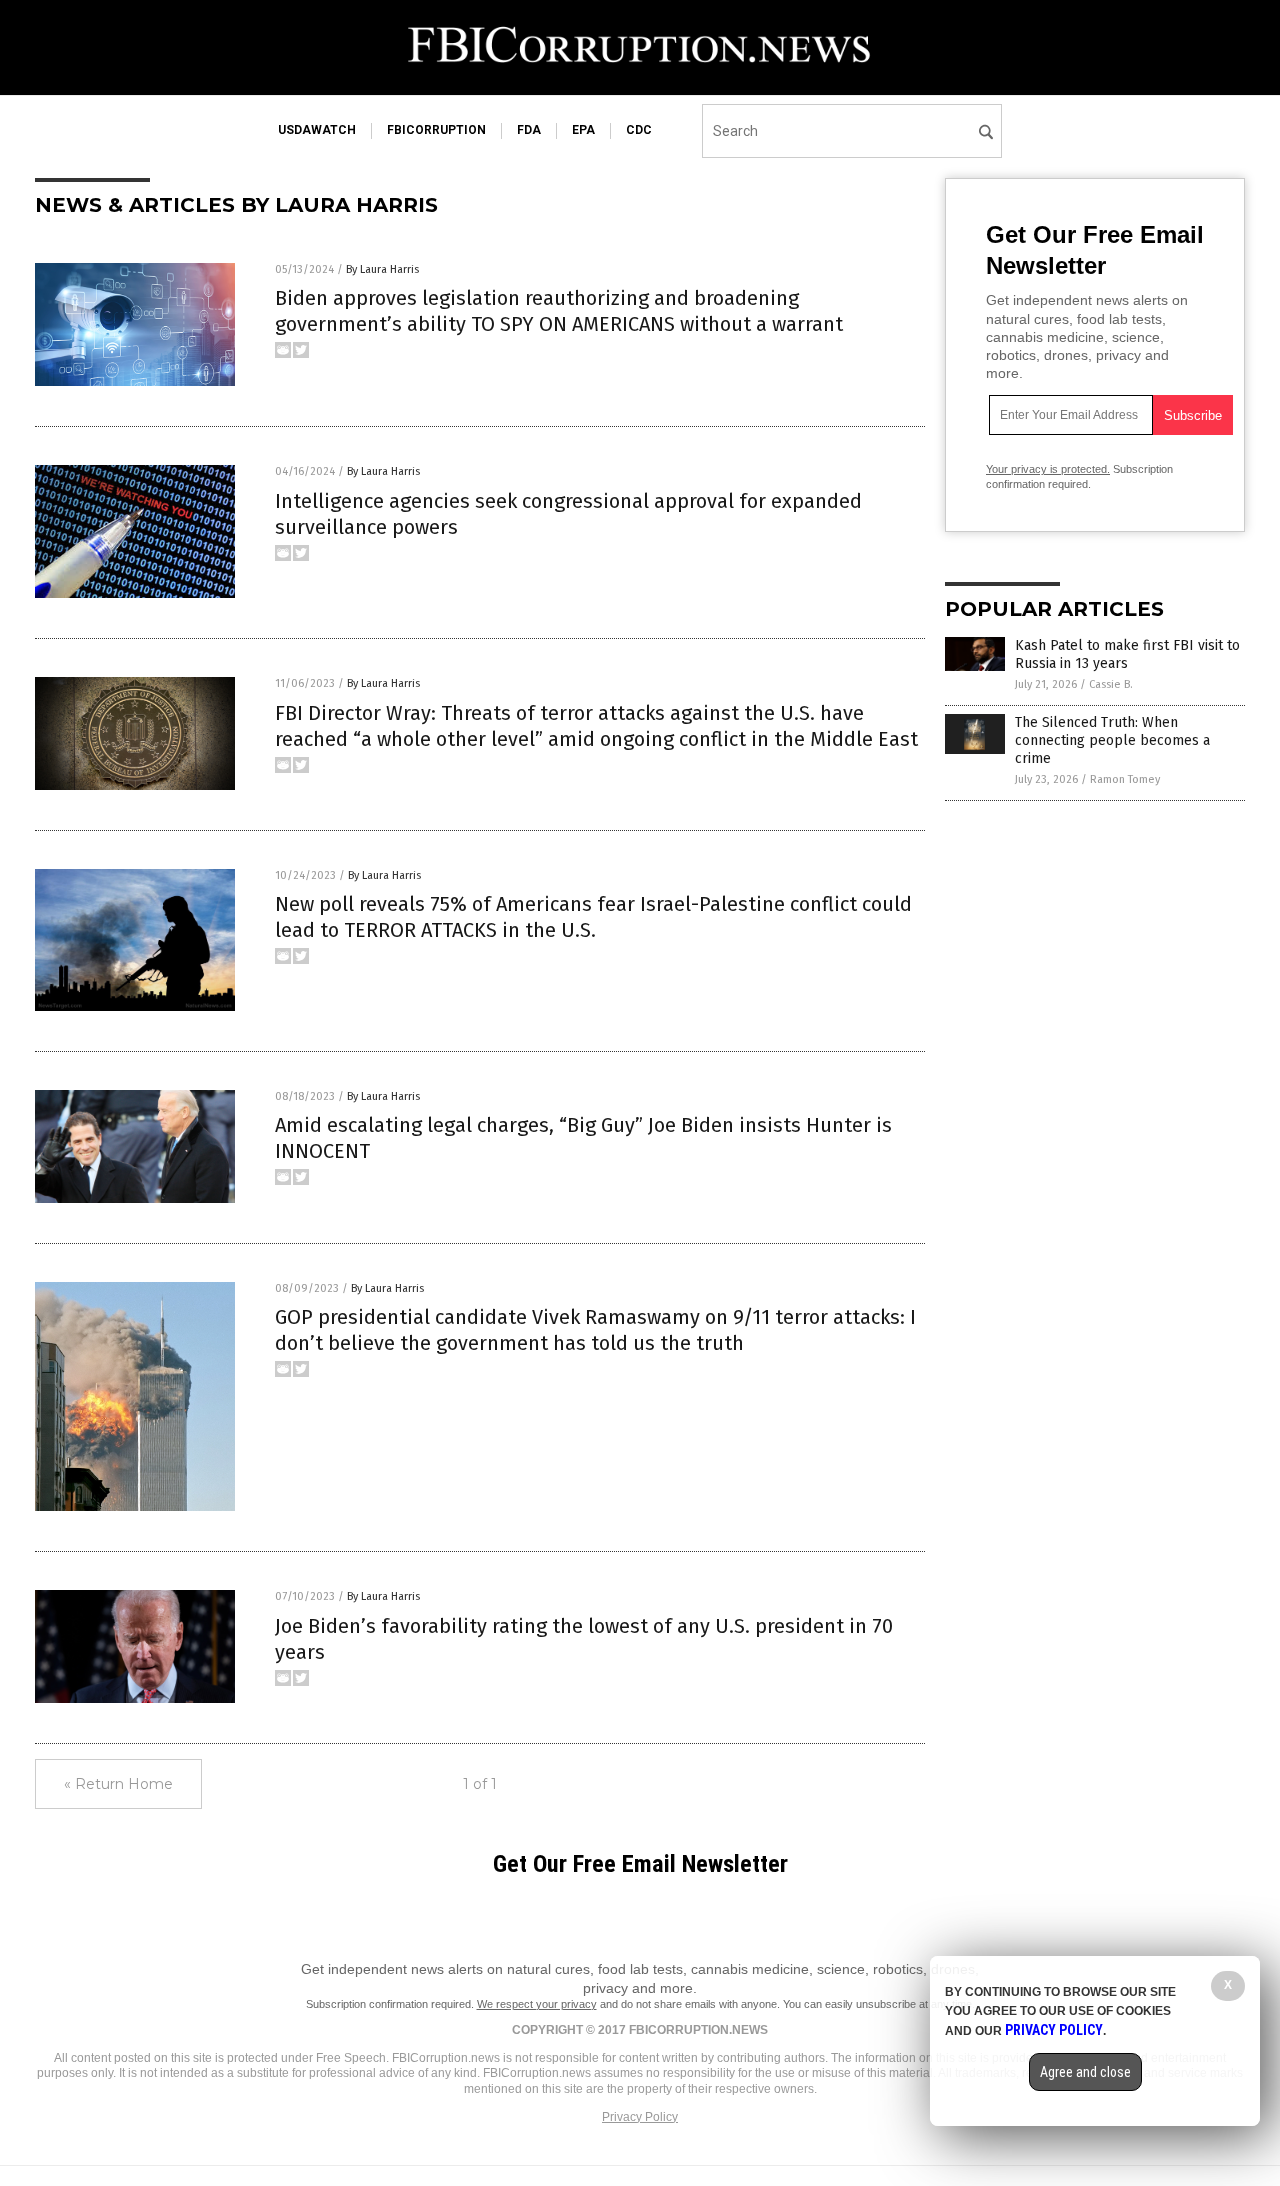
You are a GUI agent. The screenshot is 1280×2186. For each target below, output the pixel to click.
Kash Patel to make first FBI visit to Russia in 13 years (1127, 654)
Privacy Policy (640, 2117)
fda (529, 130)
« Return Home (118, 1784)
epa (583, 130)
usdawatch (317, 130)
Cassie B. (1111, 684)
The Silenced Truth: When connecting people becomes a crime (1112, 740)
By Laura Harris (382, 269)
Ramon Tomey (1125, 779)
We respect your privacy (537, 2004)
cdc (639, 130)
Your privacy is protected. (1048, 469)
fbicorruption (436, 130)
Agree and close (1085, 2072)
